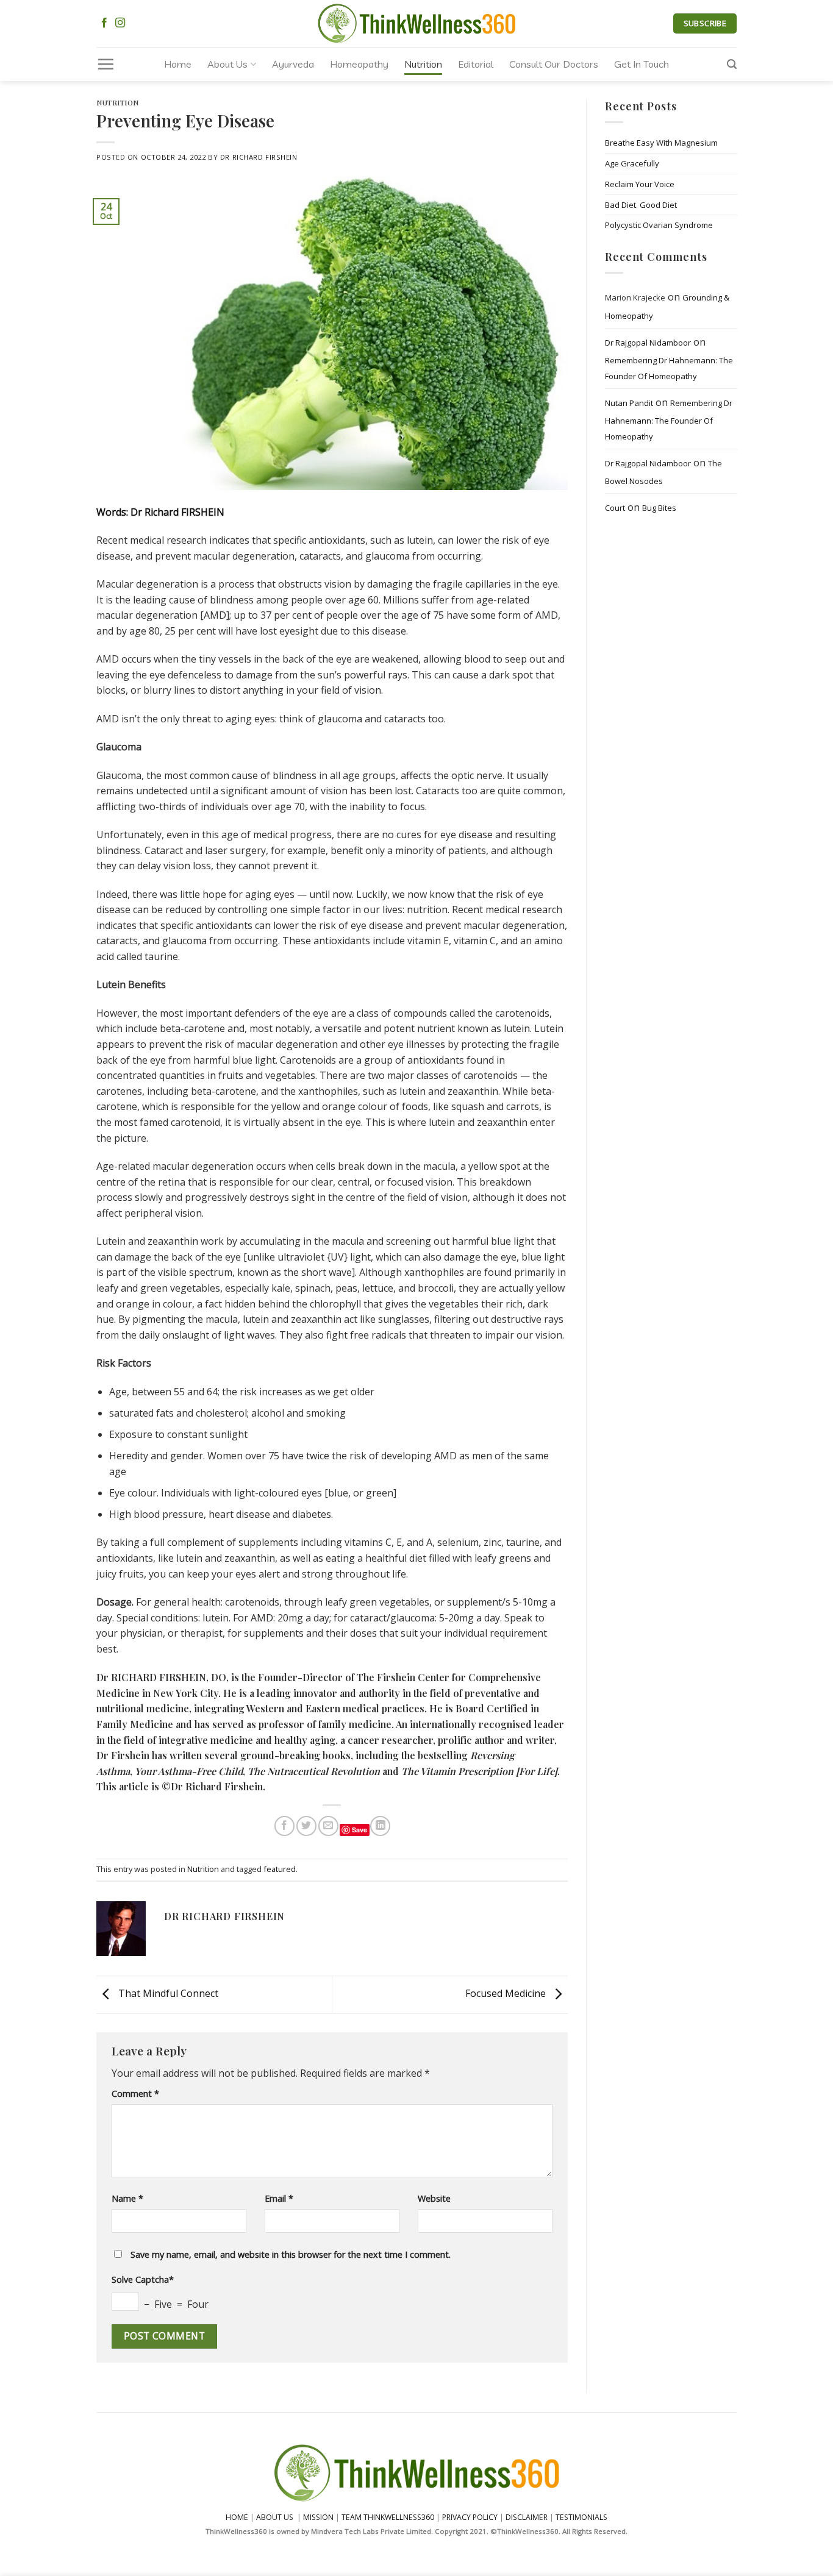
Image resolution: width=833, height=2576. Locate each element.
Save (359, 1830)
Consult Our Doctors (554, 64)
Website (434, 2198)
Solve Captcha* (143, 2279)
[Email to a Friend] (328, 1826)
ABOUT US (275, 2517)
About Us (227, 64)
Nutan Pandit (629, 403)
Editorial (476, 64)
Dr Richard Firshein (259, 157)
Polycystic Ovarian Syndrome (659, 226)
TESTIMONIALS (581, 2517)
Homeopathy (359, 64)
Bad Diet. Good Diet (641, 205)
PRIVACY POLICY (470, 2517)
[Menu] (105, 64)
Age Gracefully (632, 163)
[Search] (732, 64)
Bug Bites (659, 508)
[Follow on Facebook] (104, 23)
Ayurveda (293, 64)
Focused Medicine (507, 1994)
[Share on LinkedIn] (380, 1826)
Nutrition (423, 64)
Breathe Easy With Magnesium (661, 143)
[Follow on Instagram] (120, 23)
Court (615, 508)
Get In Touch (642, 64)
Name (127, 2198)
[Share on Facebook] (284, 1826)
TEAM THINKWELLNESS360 (388, 2517)
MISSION (319, 2517)
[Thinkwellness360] (417, 23)
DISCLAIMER (527, 2517)
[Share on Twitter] (306, 1826)
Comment (135, 2094)
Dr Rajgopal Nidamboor (648, 343)
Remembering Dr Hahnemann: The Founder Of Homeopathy (669, 369)
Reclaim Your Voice (640, 184)
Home (178, 64)
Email (279, 2198)
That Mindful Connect (167, 1994)
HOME (237, 2517)
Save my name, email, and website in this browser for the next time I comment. (291, 2254)
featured (280, 1869)
